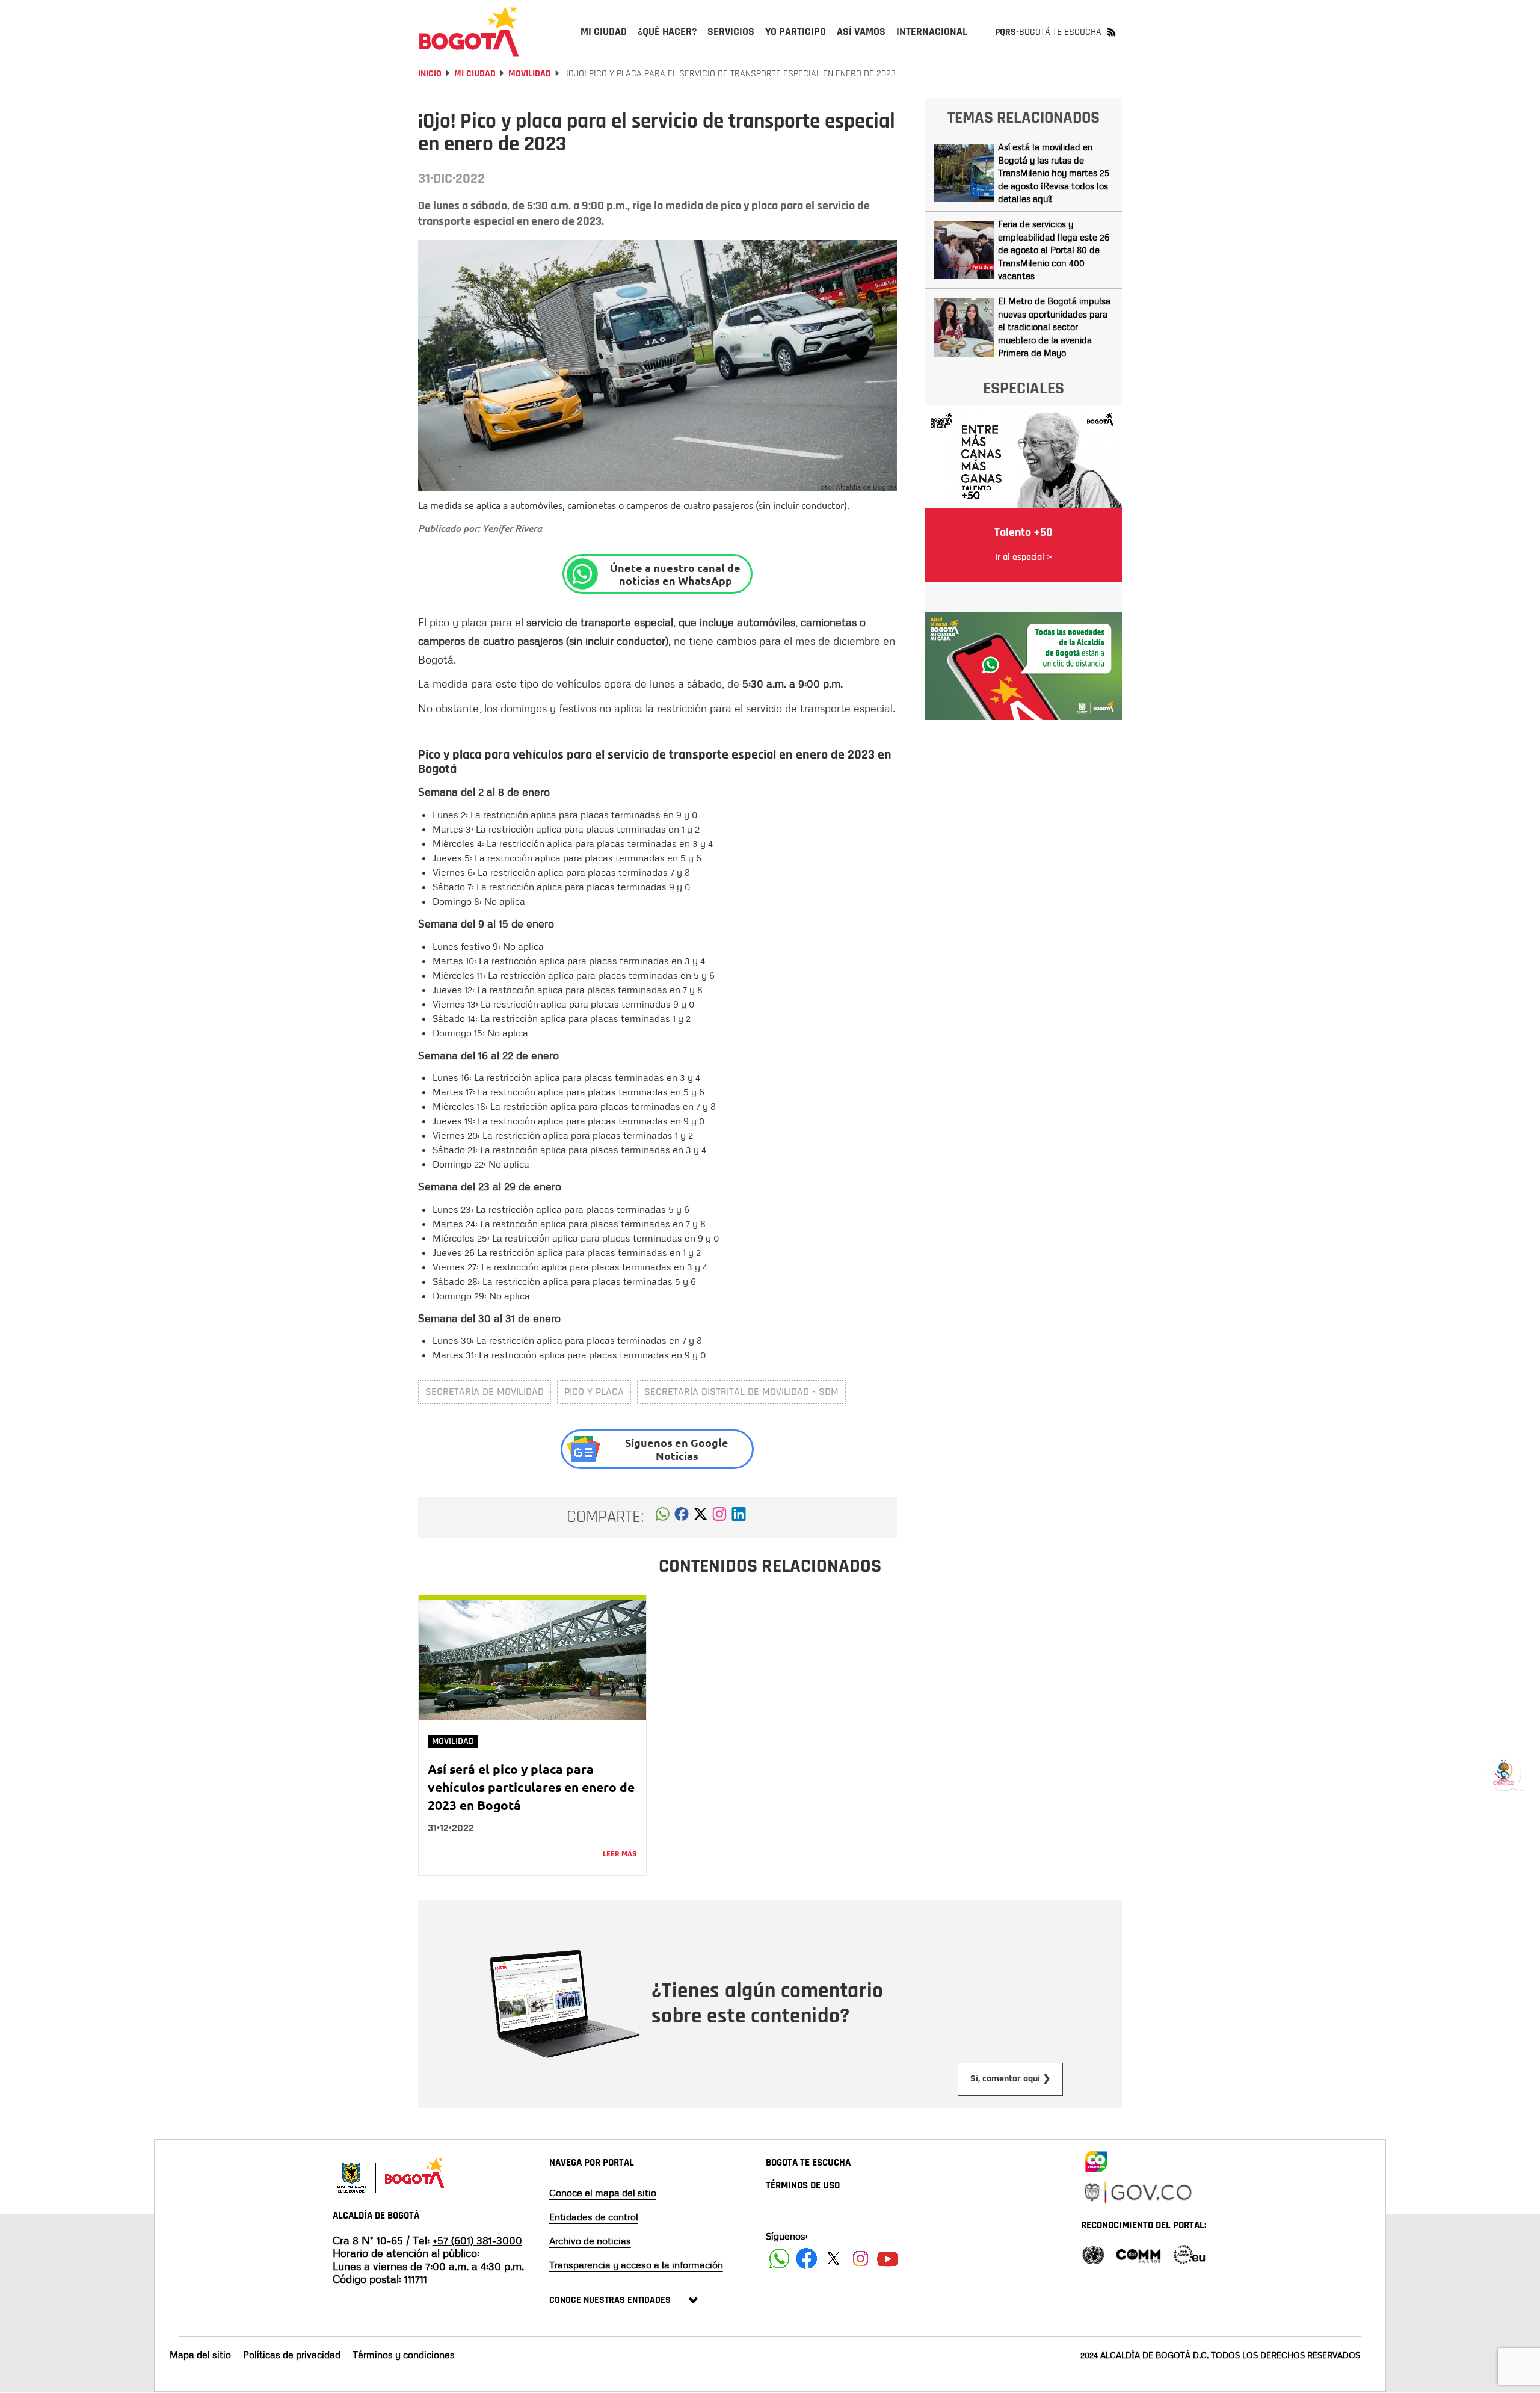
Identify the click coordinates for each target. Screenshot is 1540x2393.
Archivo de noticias (590, 2241)
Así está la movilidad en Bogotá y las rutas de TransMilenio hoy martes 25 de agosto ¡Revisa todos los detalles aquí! (1054, 173)
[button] (663, 1517)
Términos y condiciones (404, 2355)
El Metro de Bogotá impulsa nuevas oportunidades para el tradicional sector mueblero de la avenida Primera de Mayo (1054, 327)
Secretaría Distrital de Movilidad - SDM (741, 1392)
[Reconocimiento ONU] (1093, 2254)
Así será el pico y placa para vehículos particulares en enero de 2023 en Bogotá (531, 1787)
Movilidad (530, 74)
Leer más (620, 1854)
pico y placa (594, 1392)
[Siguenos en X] (833, 2259)
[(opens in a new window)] (719, 1517)
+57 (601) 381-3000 (477, 2240)
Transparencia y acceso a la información (636, 2265)
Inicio (430, 74)
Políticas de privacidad (292, 2355)
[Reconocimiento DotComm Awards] (1138, 2254)
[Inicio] (469, 31)
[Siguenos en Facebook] (779, 2259)
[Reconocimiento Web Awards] (1189, 2254)
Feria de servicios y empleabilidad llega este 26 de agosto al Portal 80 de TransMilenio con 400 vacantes (1054, 250)
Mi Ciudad (475, 74)
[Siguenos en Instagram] (861, 2259)
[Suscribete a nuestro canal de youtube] (888, 2259)
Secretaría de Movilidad (485, 1392)
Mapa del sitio (200, 2355)
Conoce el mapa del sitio (603, 2193)
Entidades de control (594, 2217)
